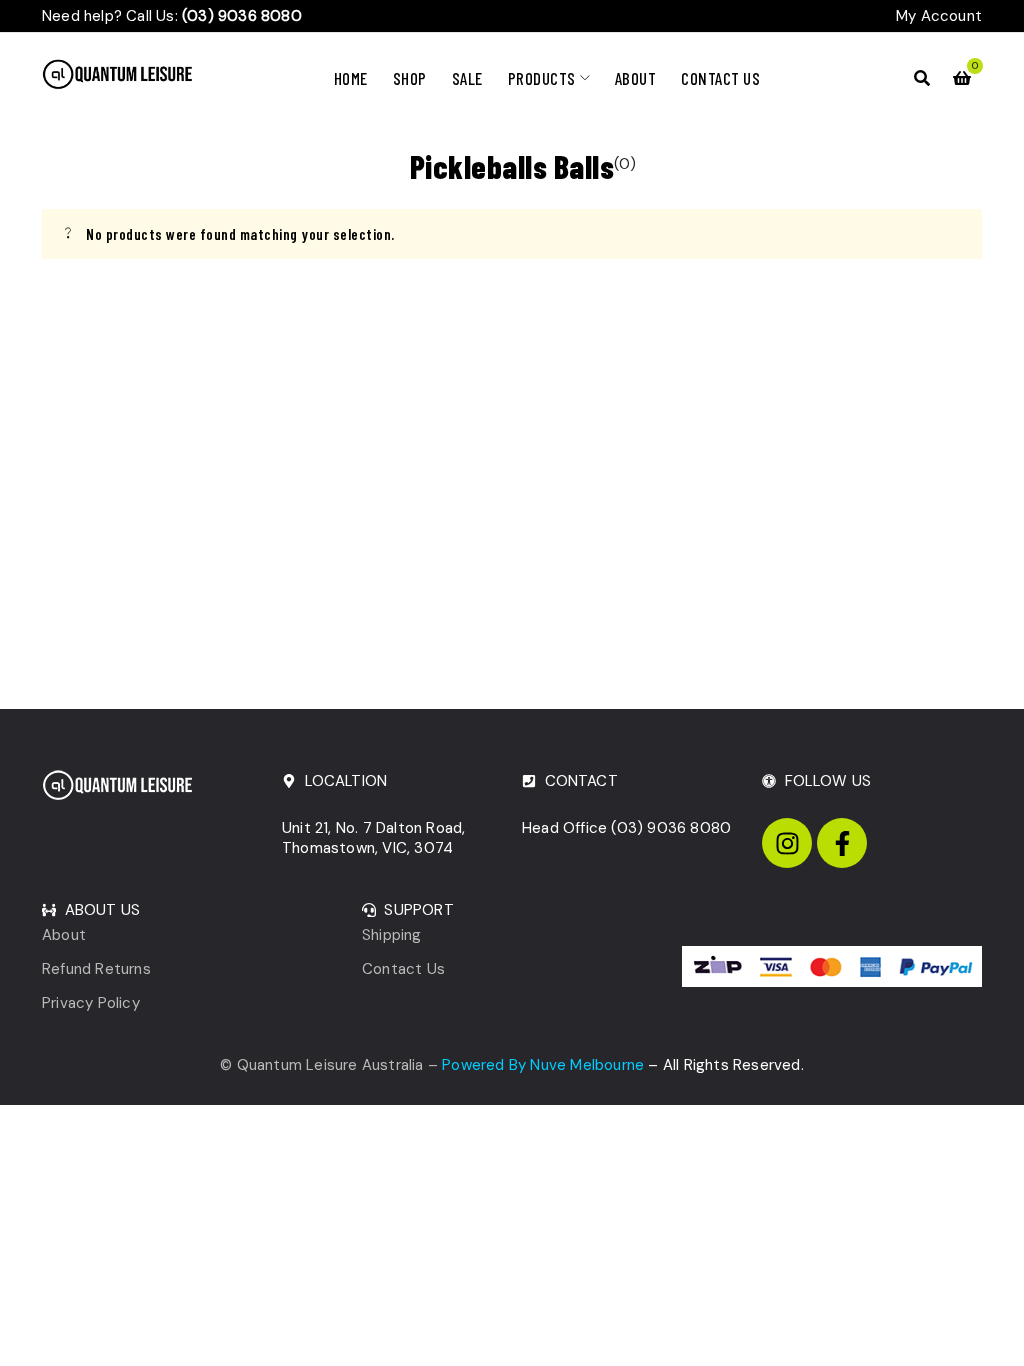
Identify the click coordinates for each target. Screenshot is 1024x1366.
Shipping (392, 935)
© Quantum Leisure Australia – (432, 1065)
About (64, 935)
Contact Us (403, 969)
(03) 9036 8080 (671, 828)
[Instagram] (787, 843)
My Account (939, 16)
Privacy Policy (91, 1003)
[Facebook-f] (842, 843)
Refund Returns (96, 969)
